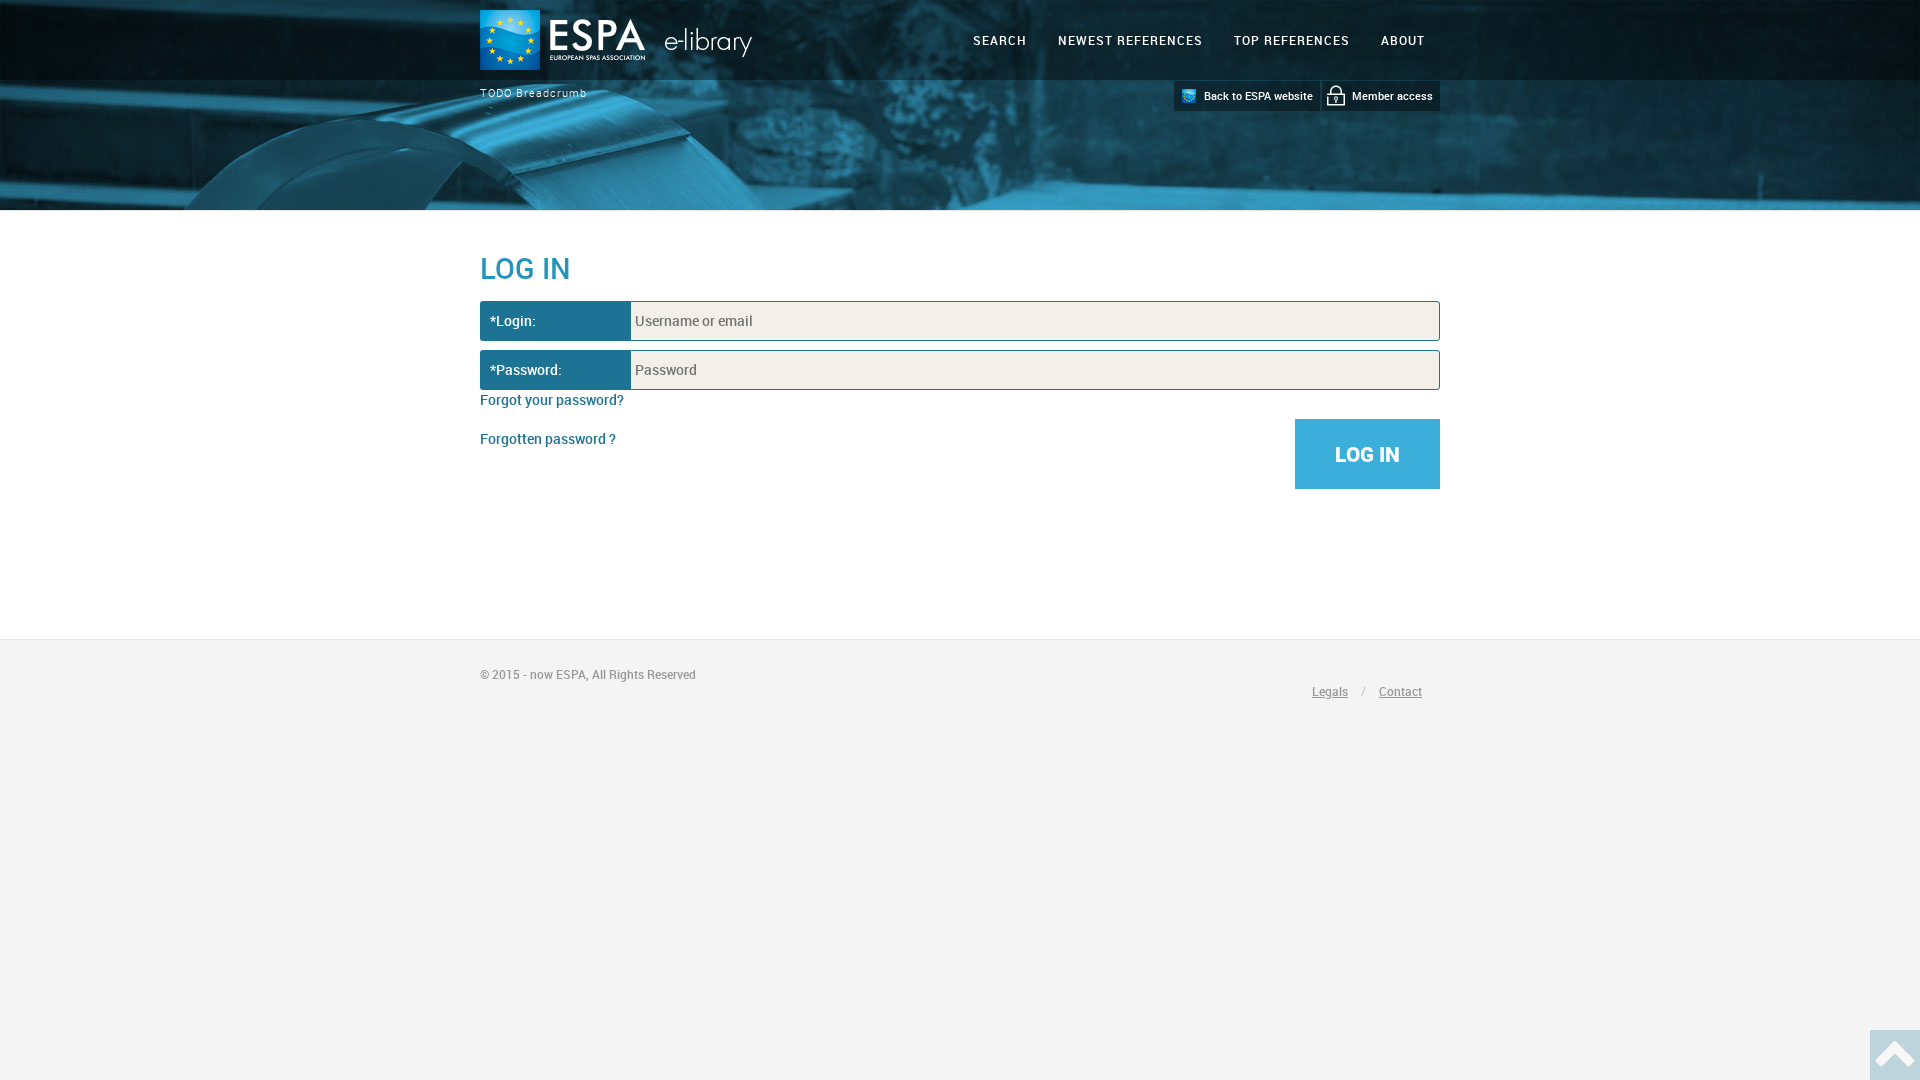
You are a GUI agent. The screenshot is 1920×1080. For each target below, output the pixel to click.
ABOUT (1403, 40)
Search (1000, 40)
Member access (1392, 95)
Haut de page (1895, 1055)
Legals (1330, 691)
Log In (1367, 454)
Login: (516, 320)
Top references (1292, 40)
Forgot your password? (552, 399)
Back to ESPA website (1258, 95)
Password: (529, 369)
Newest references (1130, 40)
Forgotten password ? (548, 438)
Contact (1400, 691)
